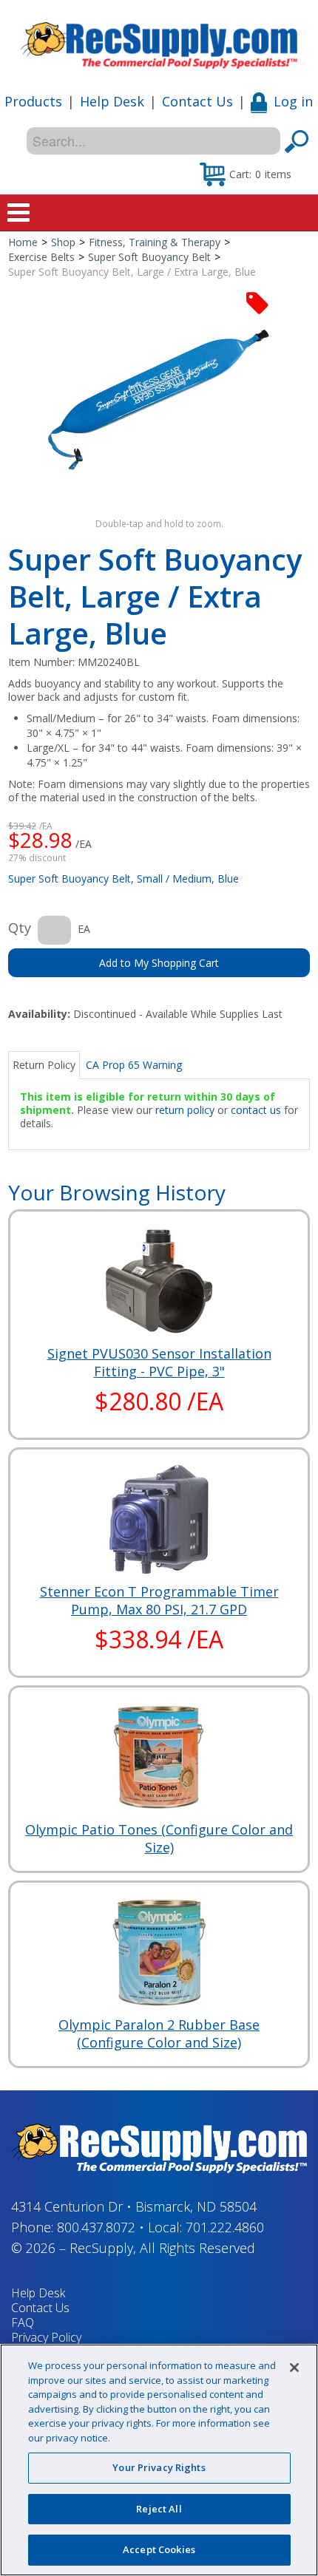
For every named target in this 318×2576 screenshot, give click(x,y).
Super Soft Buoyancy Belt (149, 257)
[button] (246, 174)
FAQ (23, 2322)
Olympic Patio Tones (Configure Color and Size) (159, 1838)
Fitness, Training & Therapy (155, 242)
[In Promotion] (257, 302)
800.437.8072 (96, 2227)
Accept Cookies (159, 2549)
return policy (185, 1110)
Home (23, 242)
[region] (159, 2460)
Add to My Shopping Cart (159, 963)
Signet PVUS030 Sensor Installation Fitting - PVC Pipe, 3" (159, 1362)
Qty (20, 928)
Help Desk (112, 101)
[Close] (294, 2368)
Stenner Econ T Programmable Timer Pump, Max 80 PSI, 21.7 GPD (159, 1600)
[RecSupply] (159, 40)
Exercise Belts (41, 257)
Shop (63, 242)
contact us (256, 1110)
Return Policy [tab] (44, 1065)
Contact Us (197, 101)
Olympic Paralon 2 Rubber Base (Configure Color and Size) (159, 2033)
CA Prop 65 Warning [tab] (134, 1065)
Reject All (159, 2509)
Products (33, 101)
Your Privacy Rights (159, 2467)
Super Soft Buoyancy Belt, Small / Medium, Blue (124, 879)
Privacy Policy (46, 2337)
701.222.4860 (225, 2227)
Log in (293, 101)
